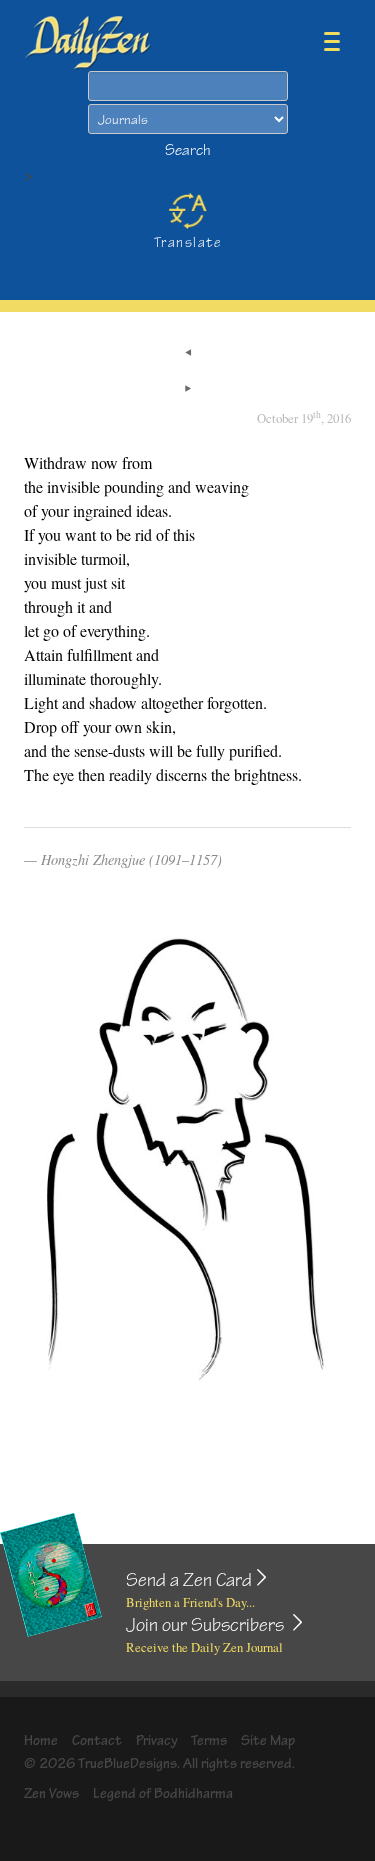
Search (188, 150)
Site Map (268, 1740)
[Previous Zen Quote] (188, 354)
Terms (209, 1740)
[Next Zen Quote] (188, 390)
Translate (187, 242)
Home (41, 1740)
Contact (97, 1740)
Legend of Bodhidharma (163, 1793)
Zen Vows (51, 1793)
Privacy (157, 1740)
